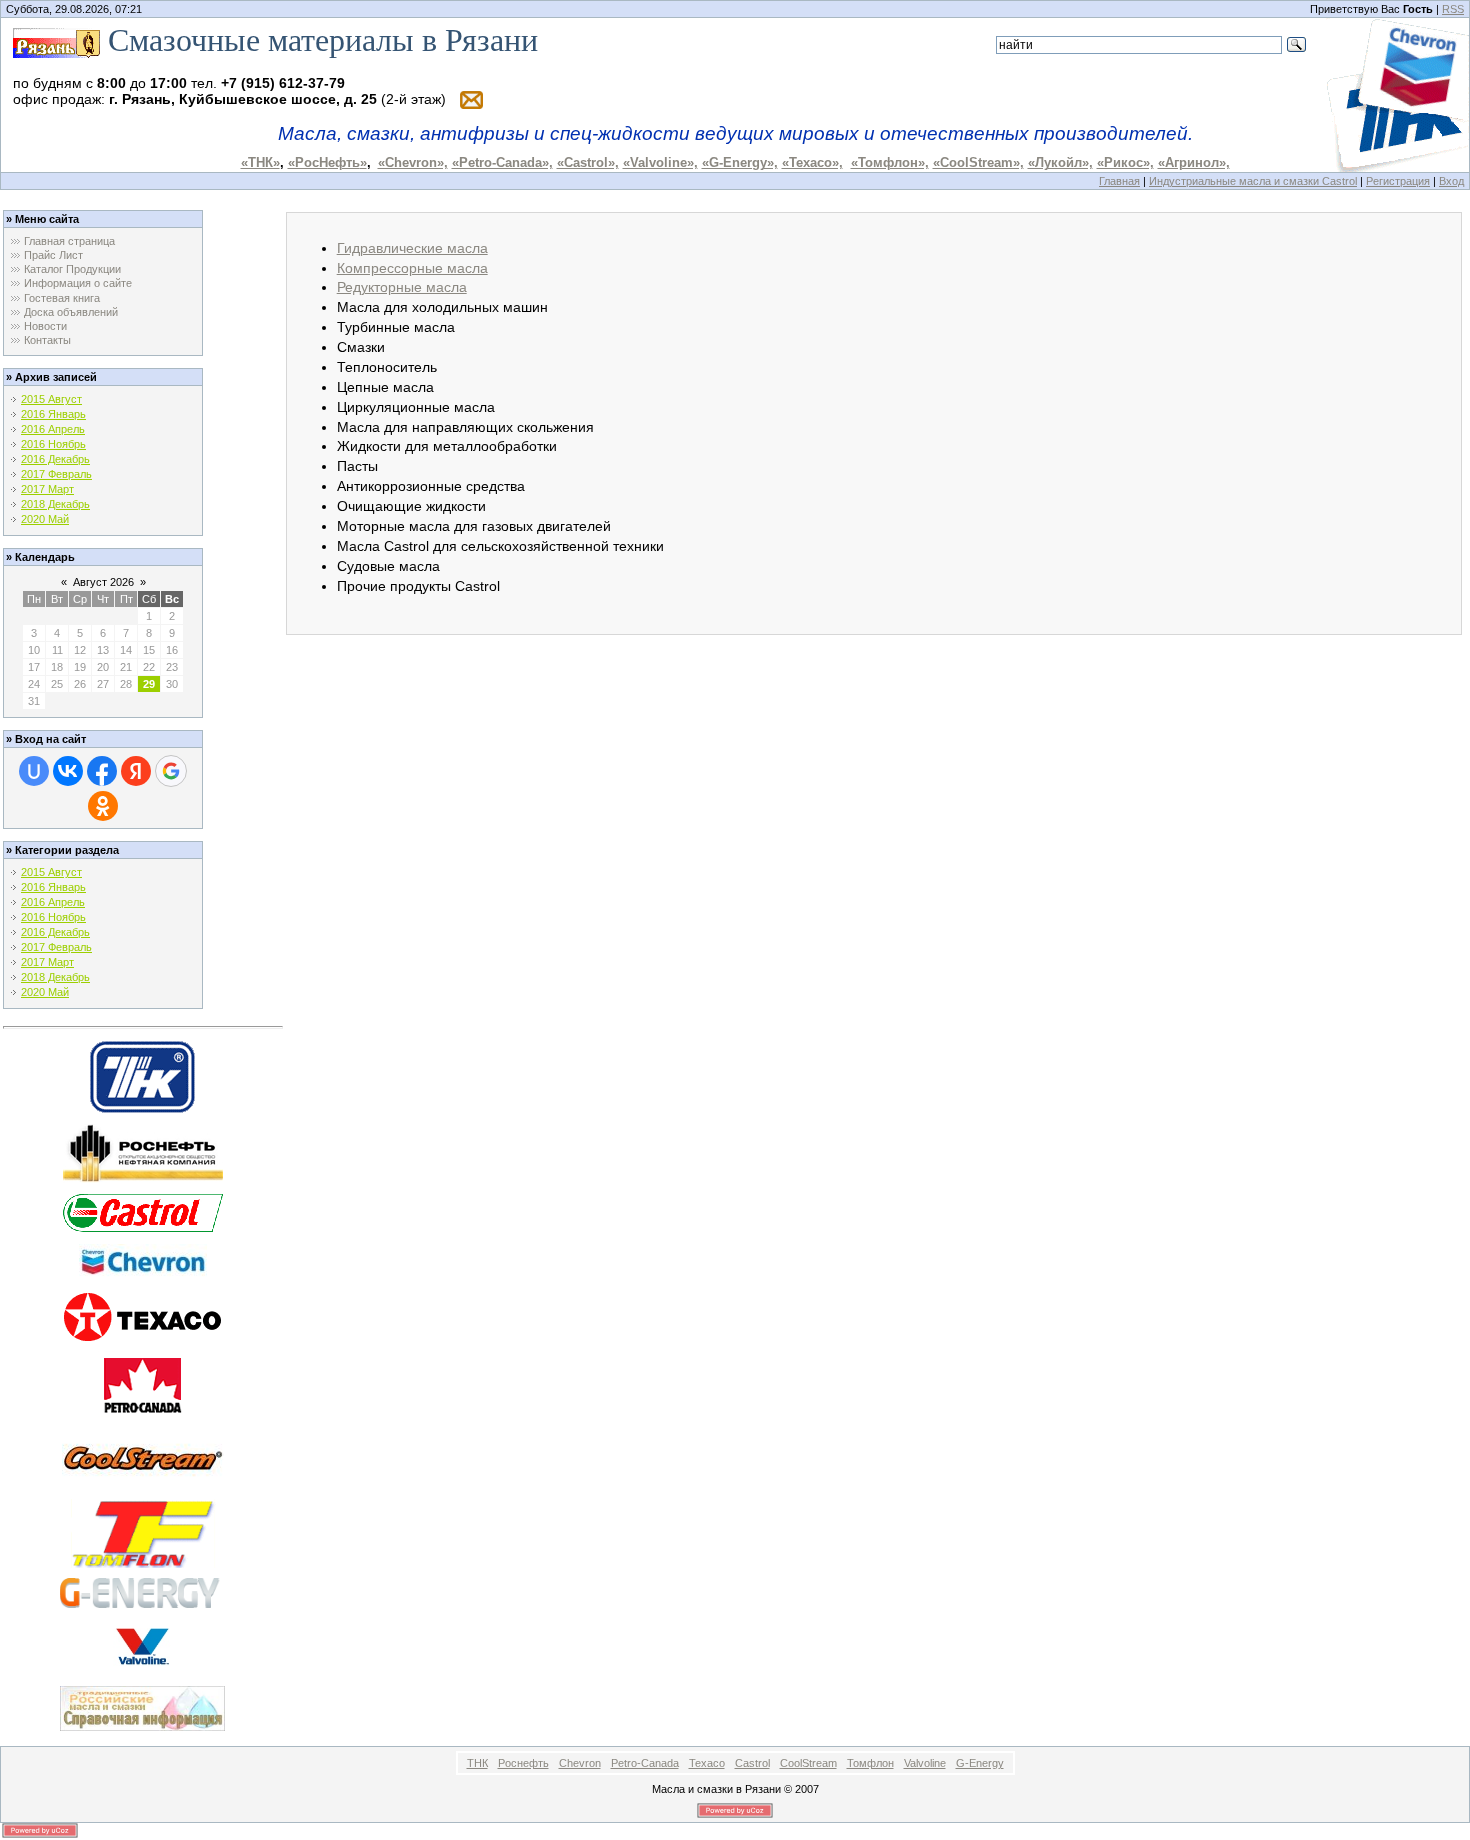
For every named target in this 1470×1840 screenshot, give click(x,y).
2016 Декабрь (55, 459)
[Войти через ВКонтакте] (68, 771)
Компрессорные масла (412, 268)
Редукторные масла (402, 287)
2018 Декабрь (55, 504)
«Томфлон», (890, 162)
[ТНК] (142, 1075)
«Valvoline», (660, 162)
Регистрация (1398, 181)
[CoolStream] (143, 1457)
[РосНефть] (143, 1152)
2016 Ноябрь (53, 444)
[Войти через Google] (171, 771)
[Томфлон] (143, 1532)
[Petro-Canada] (143, 1383)
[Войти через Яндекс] (136, 771)
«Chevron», (413, 162)
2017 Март (47, 489)
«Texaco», (812, 162)
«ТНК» (260, 162)
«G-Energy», (740, 162)
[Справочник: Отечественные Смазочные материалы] (142, 1707)
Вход (1451, 181)
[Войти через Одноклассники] (103, 806)
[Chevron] (143, 1262)
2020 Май (45, 519)
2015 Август (51, 399)
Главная (1119, 181)
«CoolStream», (978, 162)
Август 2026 (103, 582)
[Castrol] (142, 1212)
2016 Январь (53, 414)
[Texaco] (142, 1315)
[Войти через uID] (34, 771)
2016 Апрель (53, 429)
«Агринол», (1194, 162)
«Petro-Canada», (502, 162)
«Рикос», (1125, 162)
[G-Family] (142, 1592)
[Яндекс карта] (56, 40)
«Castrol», (588, 162)
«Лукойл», (1060, 162)
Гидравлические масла (412, 248)
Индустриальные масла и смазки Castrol (1253, 181)
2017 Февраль (56, 474)
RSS (1453, 9)
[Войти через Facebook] (102, 771)
